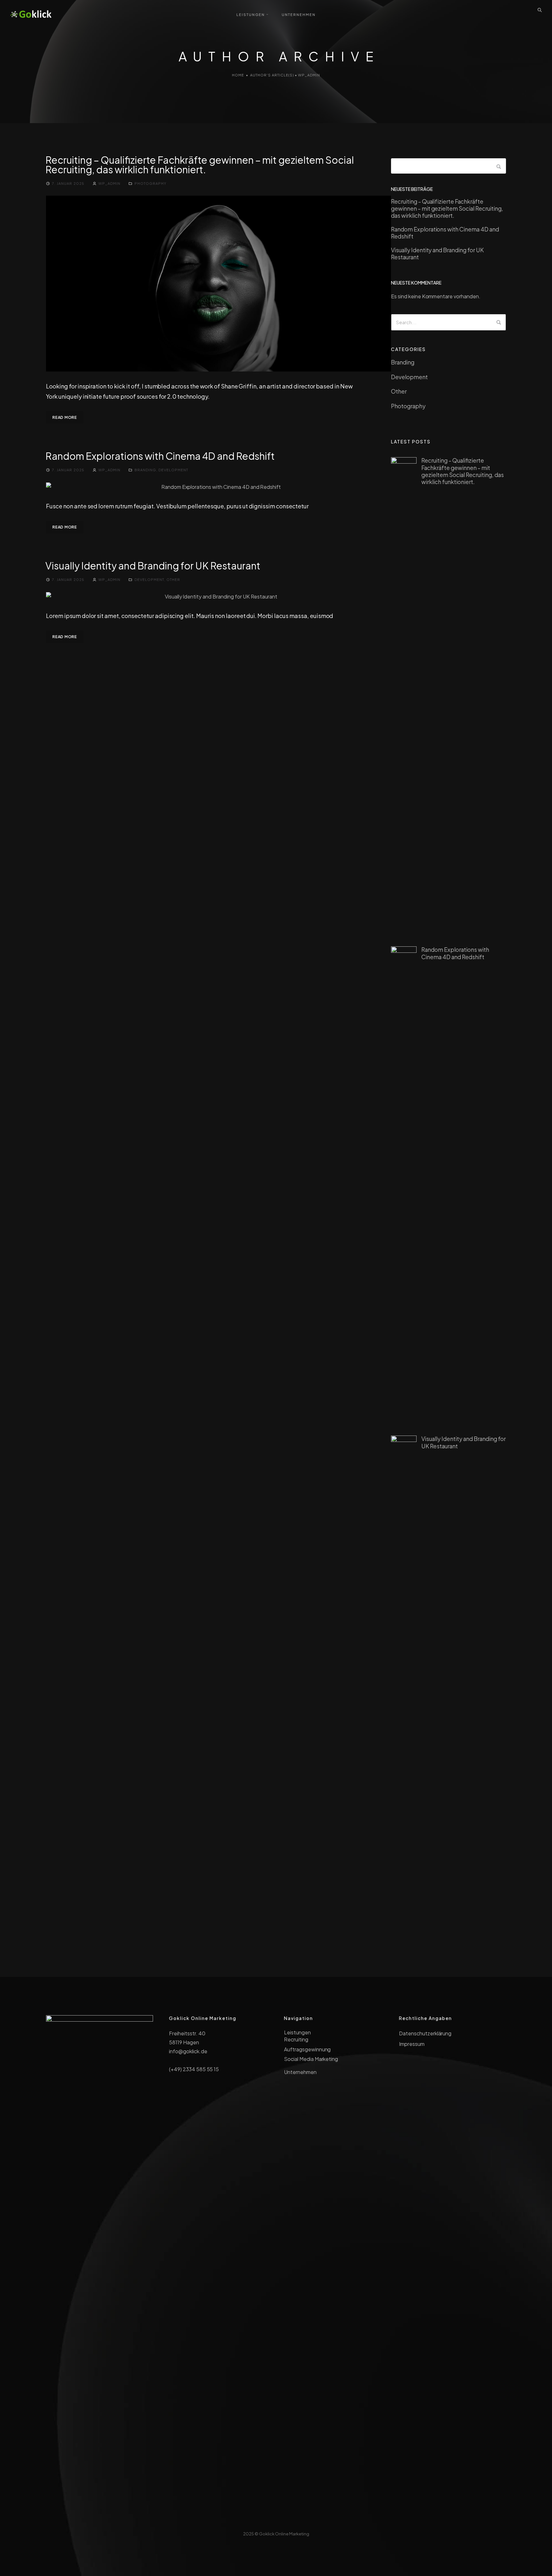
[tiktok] (276, 2520)
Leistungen (297, 2032)
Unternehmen (300, 2072)
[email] (290, 2520)
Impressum (412, 2044)
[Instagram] (262, 2520)
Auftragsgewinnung (307, 2049)
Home (238, 75)
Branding (145, 470)
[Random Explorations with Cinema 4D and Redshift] (218, 487)
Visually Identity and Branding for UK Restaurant (153, 566)
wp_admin (109, 183)
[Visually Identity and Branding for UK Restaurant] (218, 597)
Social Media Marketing (311, 2059)
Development (173, 470)
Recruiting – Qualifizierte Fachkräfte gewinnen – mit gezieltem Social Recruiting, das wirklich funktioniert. (200, 165)
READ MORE (65, 417)
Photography (150, 183)
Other (173, 579)
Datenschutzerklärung (425, 2033)
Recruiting (296, 2039)
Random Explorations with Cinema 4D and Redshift (160, 456)
